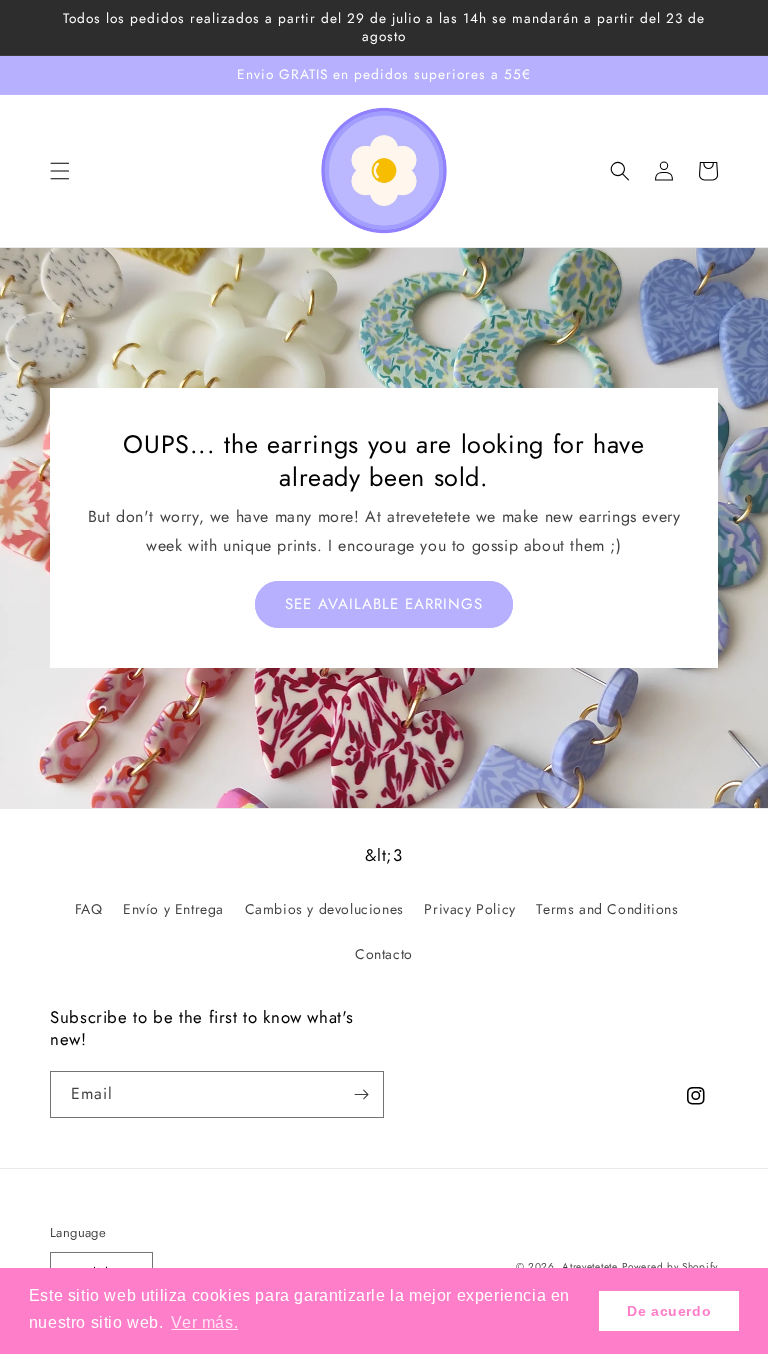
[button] (60, 171)
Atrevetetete (589, 1266)
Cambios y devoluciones (324, 909)
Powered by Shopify (670, 1266)
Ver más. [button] (204, 1322)
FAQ (89, 909)
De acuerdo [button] (669, 1311)
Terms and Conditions (607, 909)
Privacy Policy (469, 909)
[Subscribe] (361, 1094)
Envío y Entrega (173, 909)
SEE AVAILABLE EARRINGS (384, 604)
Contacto (384, 954)
